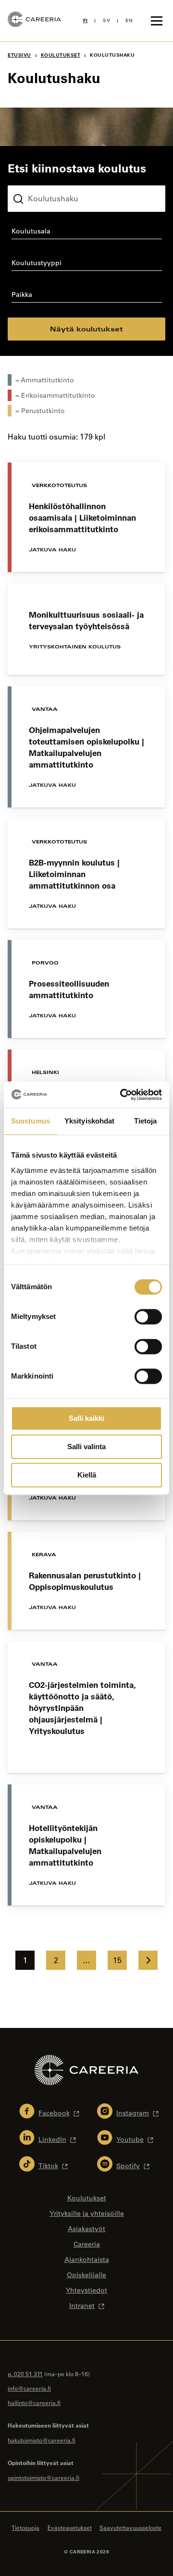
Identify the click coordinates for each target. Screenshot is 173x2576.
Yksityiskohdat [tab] (89, 1121)
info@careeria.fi (29, 2388)
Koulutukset (61, 55)
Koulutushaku (30, 178)
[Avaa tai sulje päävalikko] (157, 21)
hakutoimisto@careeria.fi (42, 2440)
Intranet (82, 2306)
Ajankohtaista (87, 2259)
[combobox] (86, 233)
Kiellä (87, 1475)
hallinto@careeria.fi (34, 2403)
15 (117, 1960)
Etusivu (19, 55)
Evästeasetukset (70, 2527)
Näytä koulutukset (86, 329)
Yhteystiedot (86, 2290)
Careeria (87, 2244)
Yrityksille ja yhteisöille (87, 2213)
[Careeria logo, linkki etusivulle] (34, 21)
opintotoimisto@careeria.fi (43, 2478)
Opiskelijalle (86, 2275)
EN (129, 20)
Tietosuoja (25, 2527)
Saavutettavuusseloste (130, 2527)
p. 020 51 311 (25, 2374)
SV (106, 20)
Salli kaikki (86, 1418)
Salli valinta (86, 1447)
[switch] (148, 1317)
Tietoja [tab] (146, 1121)
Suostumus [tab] (31, 1121)
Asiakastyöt (86, 2229)
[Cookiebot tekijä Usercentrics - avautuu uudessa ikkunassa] (122, 1095)
